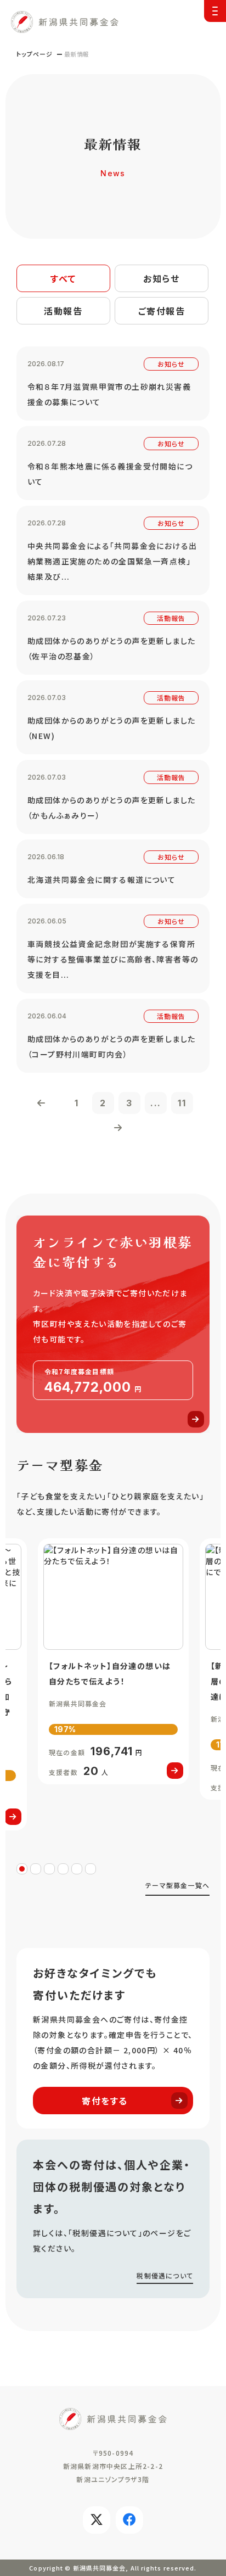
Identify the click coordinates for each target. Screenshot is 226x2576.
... (156, 1103)
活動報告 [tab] (63, 311)
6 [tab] (91, 1869)
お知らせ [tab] (161, 278)
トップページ (35, 54)
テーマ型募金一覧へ (177, 1885)
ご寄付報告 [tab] (162, 311)
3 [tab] (49, 1869)
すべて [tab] (63, 278)
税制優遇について (165, 2275)
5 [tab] (77, 1869)
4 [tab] (63, 1869)
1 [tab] (22, 1869)
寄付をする (105, 2101)
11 (182, 1103)
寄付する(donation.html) (113, 1324)
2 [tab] (36, 1869)
